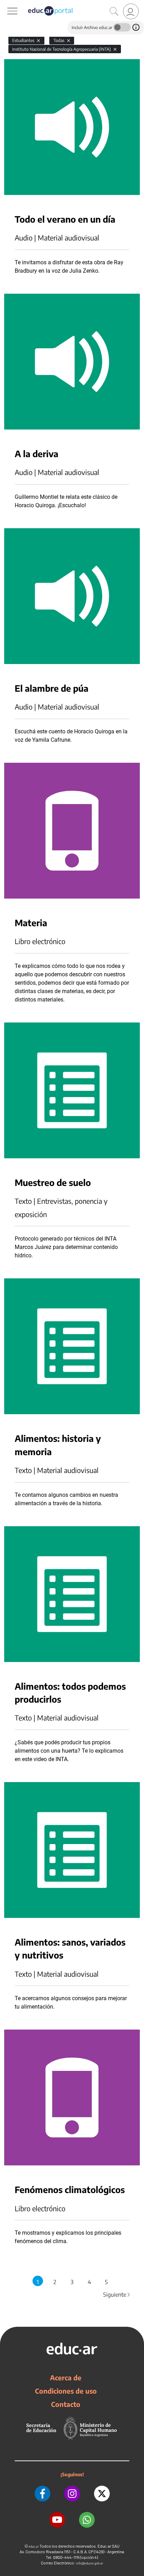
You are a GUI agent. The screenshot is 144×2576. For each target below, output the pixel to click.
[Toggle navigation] (6, 4)
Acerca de (66, 2378)
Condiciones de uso (66, 2391)
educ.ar (34, 2546)
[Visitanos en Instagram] (72, 2494)
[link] (131, 11)
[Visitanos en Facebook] (42, 2494)
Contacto (66, 2404)
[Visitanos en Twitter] (102, 2494)
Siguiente (117, 2295)
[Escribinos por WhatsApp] (87, 2520)
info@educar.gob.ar (90, 2563)
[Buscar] (114, 12)
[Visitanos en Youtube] (57, 2520)
